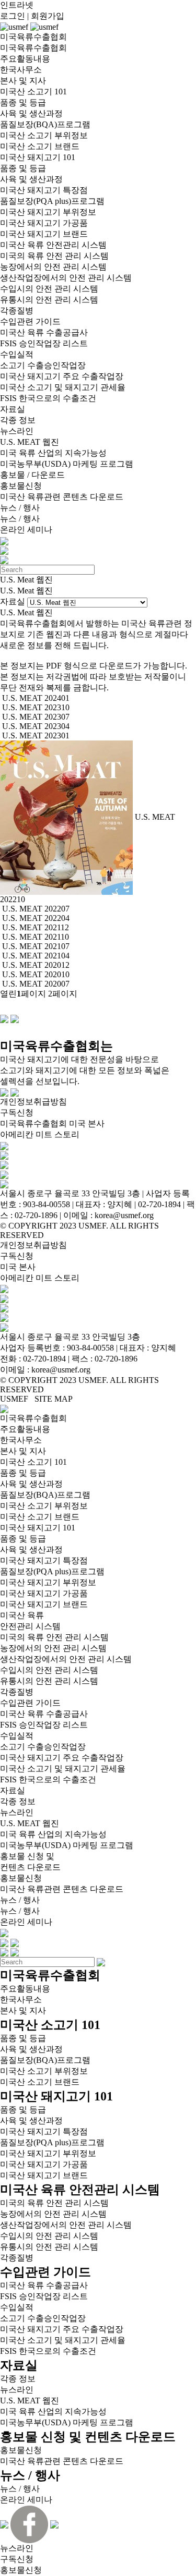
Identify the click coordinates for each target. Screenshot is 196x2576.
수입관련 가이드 (30, 321)
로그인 (13, 16)
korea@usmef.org (61, 1370)
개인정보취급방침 (33, 1102)
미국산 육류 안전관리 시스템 (53, 245)
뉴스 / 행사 (20, 508)
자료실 (13, 409)
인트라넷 (17, 5)
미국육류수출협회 (33, 48)
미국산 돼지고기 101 (38, 157)
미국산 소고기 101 (33, 92)
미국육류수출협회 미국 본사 (52, 1123)
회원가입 (48, 16)
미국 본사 (18, 1267)
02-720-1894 (44, 1359)
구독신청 (17, 1113)
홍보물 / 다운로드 (32, 475)
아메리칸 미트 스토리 (40, 1134)
